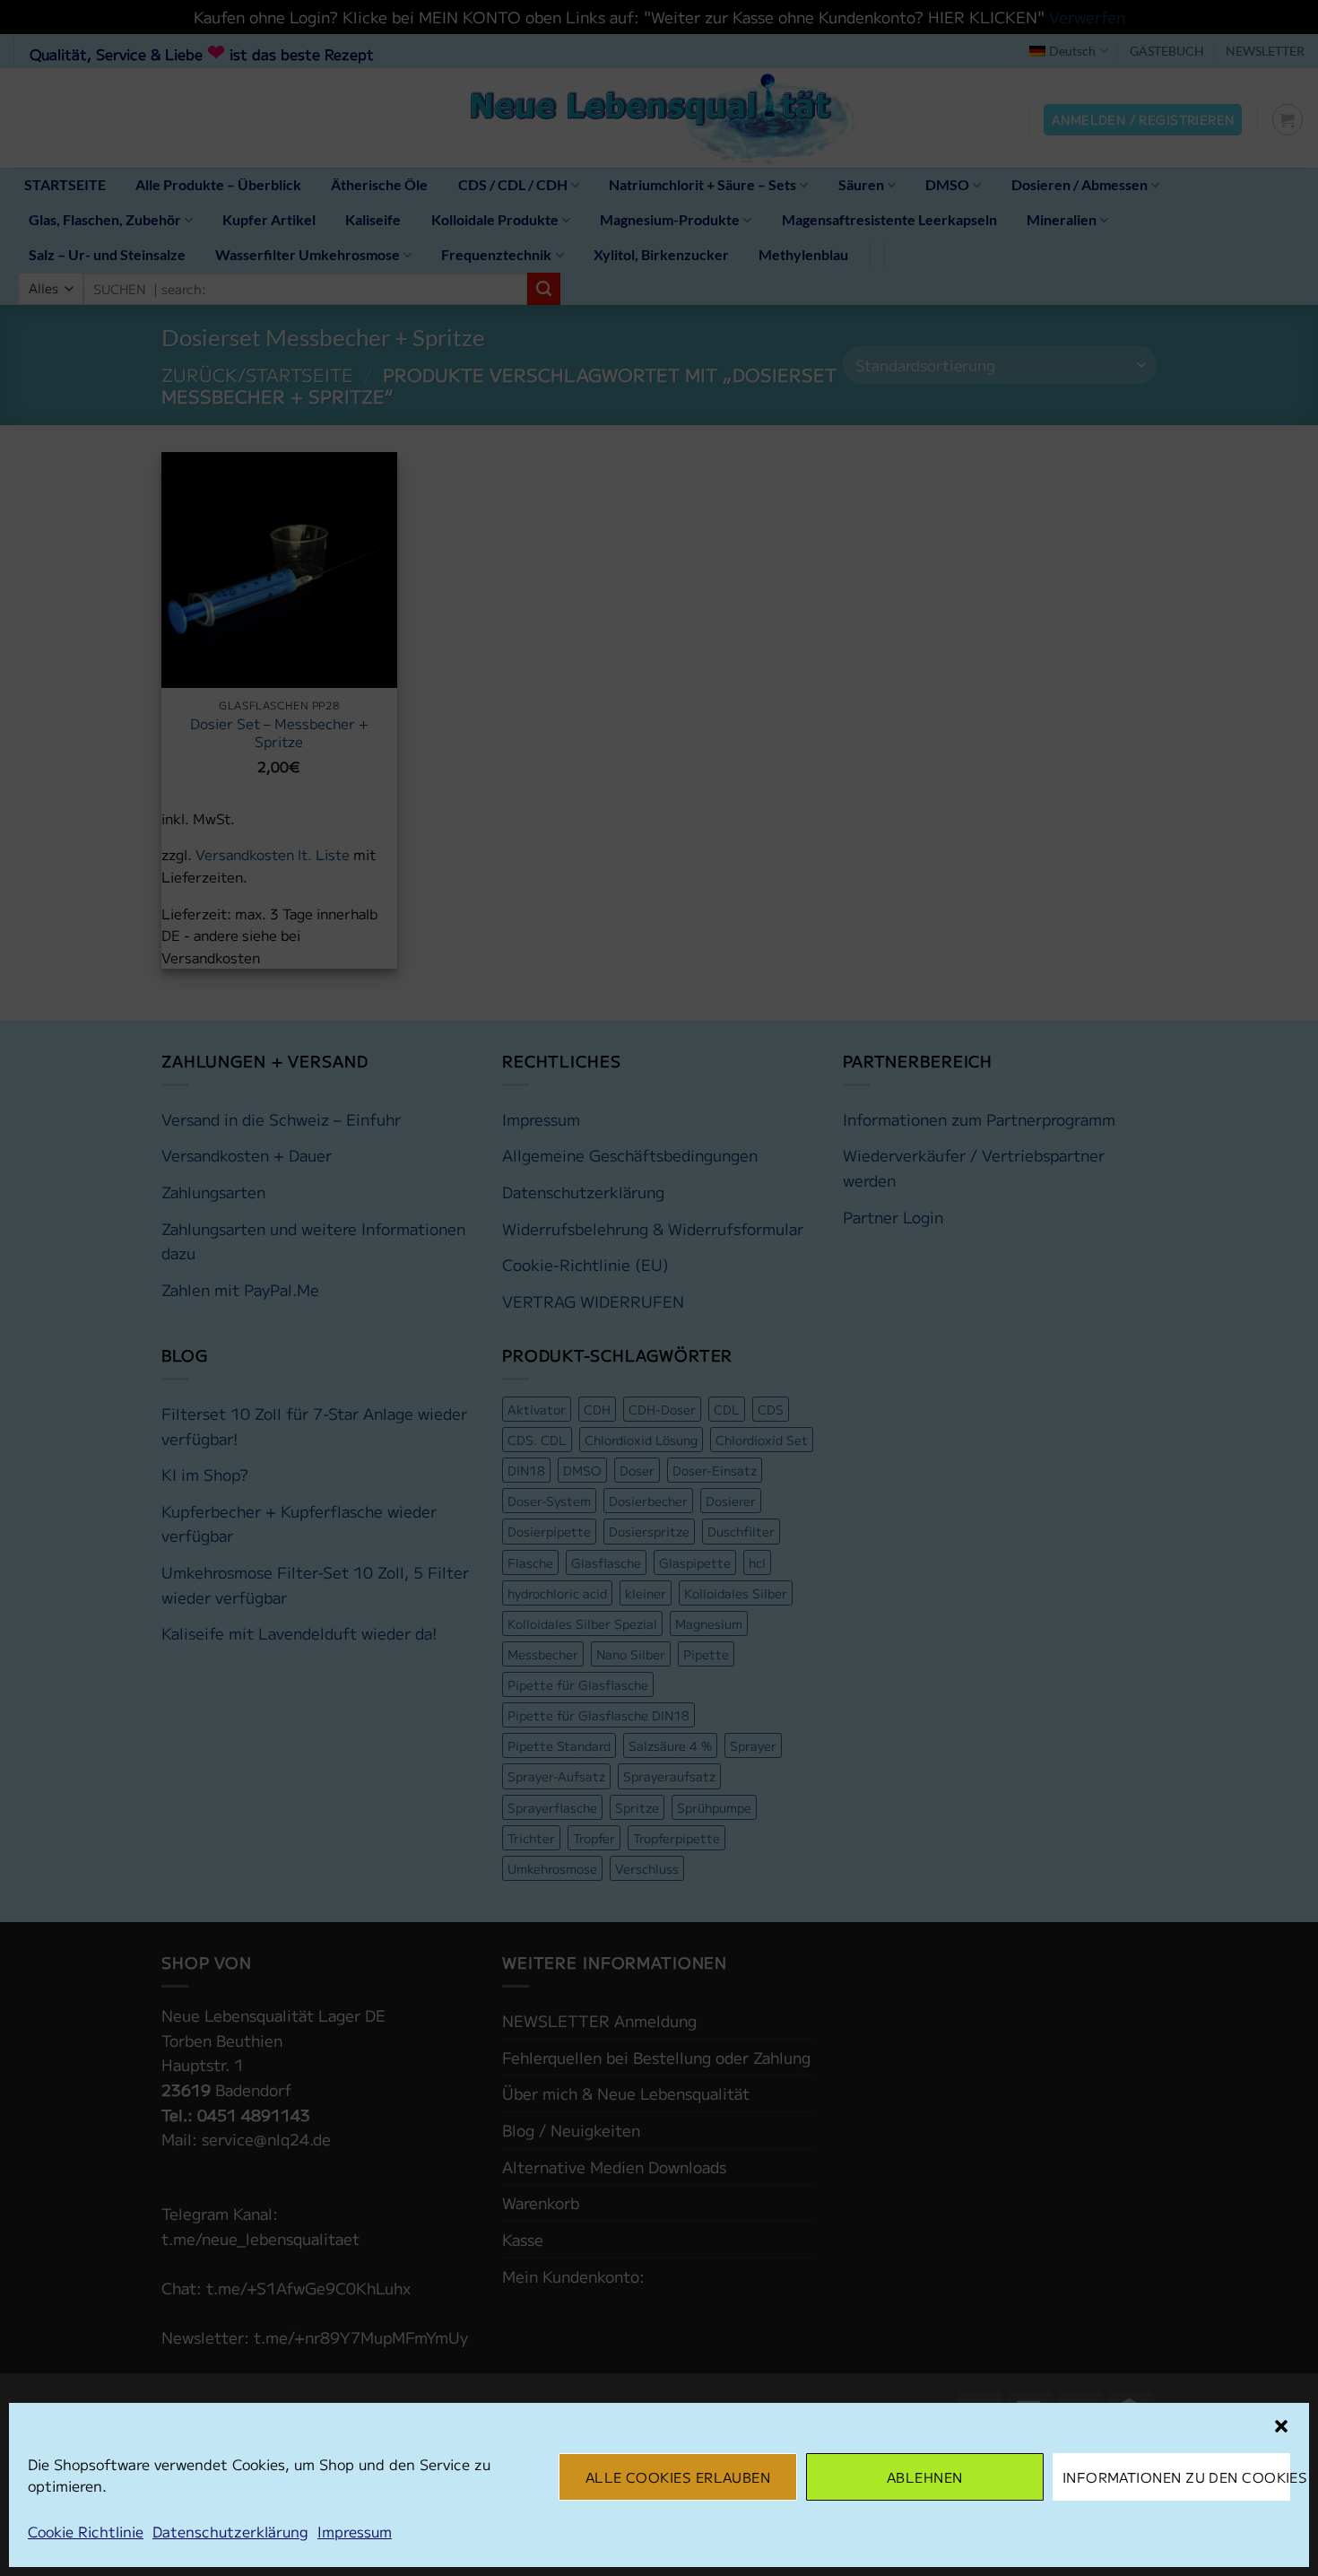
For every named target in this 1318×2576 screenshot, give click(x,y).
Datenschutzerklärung (230, 2531)
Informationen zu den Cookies (1176, 2477)
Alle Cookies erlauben (678, 2477)
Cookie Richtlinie (86, 2531)
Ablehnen (925, 2477)
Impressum (355, 2531)
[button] (1281, 2426)
